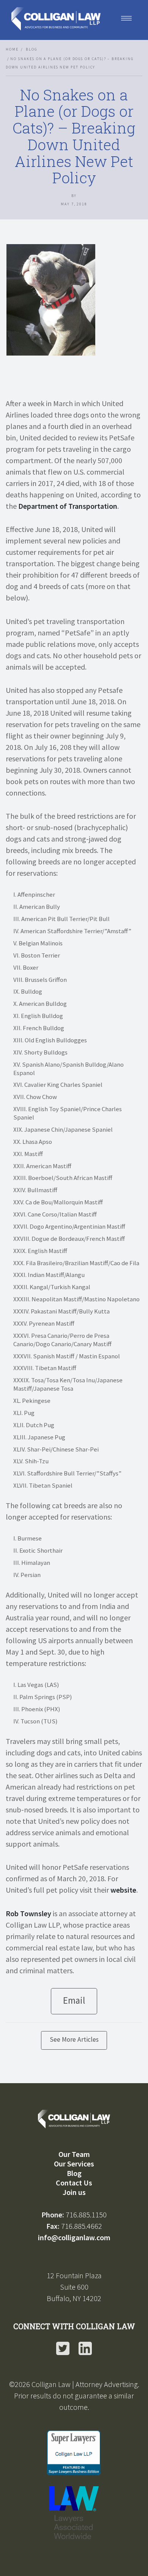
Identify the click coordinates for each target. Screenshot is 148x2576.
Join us (74, 2192)
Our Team (74, 2154)
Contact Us (74, 2183)
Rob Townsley (28, 1913)
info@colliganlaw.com (74, 2237)
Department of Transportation (68, 506)
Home (12, 49)
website (123, 1890)
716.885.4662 (82, 2226)
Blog (31, 49)
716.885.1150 (86, 2215)
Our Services (74, 2164)
